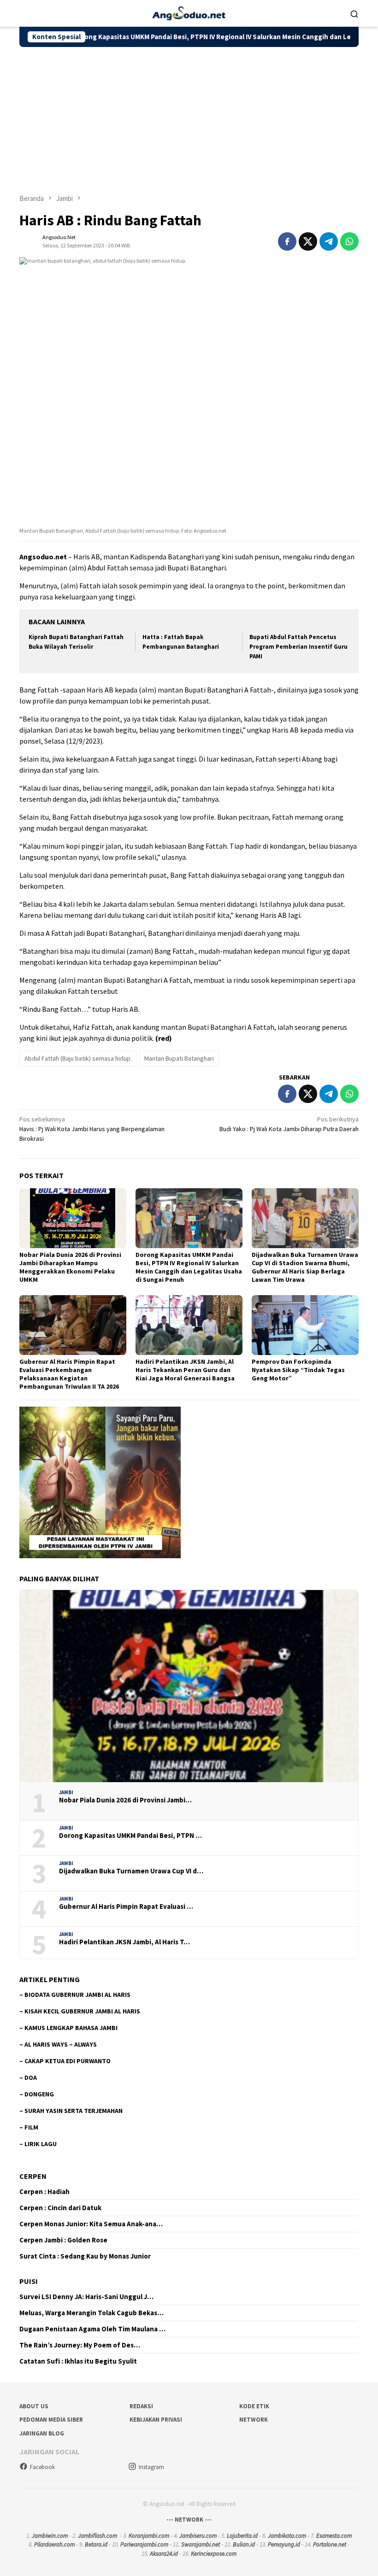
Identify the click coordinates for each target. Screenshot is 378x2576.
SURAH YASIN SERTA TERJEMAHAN (74, 2111)
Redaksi (141, 2406)
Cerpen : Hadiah (44, 2192)
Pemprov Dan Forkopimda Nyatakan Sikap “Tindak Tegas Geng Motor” (298, 1370)
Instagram (151, 2467)
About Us (34, 2406)
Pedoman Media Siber (51, 2420)
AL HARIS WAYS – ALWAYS (61, 2044)
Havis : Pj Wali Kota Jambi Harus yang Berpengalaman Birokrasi (92, 1129)
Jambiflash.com (97, 2536)
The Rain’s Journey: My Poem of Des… (80, 2345)
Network (254, 2420)
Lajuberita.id (242, 2536)
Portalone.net (330, 2544)
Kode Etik (254, 2406)
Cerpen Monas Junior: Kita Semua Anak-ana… (91, 2224)
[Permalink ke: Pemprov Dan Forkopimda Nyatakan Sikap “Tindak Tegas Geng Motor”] (305, 1325)
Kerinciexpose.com (214, 2554)
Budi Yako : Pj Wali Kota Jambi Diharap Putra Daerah (289, 1124)
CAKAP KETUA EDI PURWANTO (68, 2061)
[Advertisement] (189, 116)
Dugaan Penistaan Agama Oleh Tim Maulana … (92, 2329)
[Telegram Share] (329, 241)
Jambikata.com (287, 2536)
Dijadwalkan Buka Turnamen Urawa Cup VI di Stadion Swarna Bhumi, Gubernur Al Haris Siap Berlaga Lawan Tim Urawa (305, 1267)
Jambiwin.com (50, 2536)
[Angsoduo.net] (189, 12)
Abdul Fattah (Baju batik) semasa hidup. (78, 1058)
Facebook (42, 2467)
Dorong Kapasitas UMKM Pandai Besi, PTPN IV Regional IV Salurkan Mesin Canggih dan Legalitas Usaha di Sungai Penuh (190, 37)
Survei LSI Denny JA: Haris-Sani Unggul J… (86, 2297)
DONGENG (39, 2094)
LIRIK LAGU (41, 2144)
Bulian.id (244, 2544)
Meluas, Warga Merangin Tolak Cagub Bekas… (92, 2313)
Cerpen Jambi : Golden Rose (63, 2240)
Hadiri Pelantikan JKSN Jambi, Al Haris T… (124, 1942)
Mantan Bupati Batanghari (179, 1058)
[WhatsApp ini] (349, 241)
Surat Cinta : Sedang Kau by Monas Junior (85, 2256)
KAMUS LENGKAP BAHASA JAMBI (71, 2028)
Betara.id (96, 2544)
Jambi (66, 1792)
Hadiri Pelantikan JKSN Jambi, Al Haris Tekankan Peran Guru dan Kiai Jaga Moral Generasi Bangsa (185, 1370)
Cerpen (33, 2176)
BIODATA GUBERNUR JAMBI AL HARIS (77, 1995)
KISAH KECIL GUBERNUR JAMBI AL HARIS (82, 2011)
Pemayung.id (284, 2544)
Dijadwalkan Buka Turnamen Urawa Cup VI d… (131, 1871)
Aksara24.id (164, 2554)
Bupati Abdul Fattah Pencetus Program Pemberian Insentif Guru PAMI (298, 647)
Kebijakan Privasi (156, 2420)
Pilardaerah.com (54, 2544)
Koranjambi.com (149, 2536)
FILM (31, 2127)
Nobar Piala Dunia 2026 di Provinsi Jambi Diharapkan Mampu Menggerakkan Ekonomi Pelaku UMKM (70, 1267)
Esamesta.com (334, 2536)
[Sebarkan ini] (287, 241)
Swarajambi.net (201, 2544)
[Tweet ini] (308, 241)
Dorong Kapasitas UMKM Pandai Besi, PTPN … (130, 1836)
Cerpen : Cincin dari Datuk (60, 2208)
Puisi (29, 2281)
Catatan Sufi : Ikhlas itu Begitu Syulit (78, 2361)
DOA (31, 2077)
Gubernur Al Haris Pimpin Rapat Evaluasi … (126, 1907)
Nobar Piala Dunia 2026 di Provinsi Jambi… (125, 1800)
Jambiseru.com (198, 2536)
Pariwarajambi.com (144, 2544)
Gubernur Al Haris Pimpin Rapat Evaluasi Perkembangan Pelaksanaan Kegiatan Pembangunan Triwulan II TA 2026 (69, 1374)
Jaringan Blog (42, 2433)
